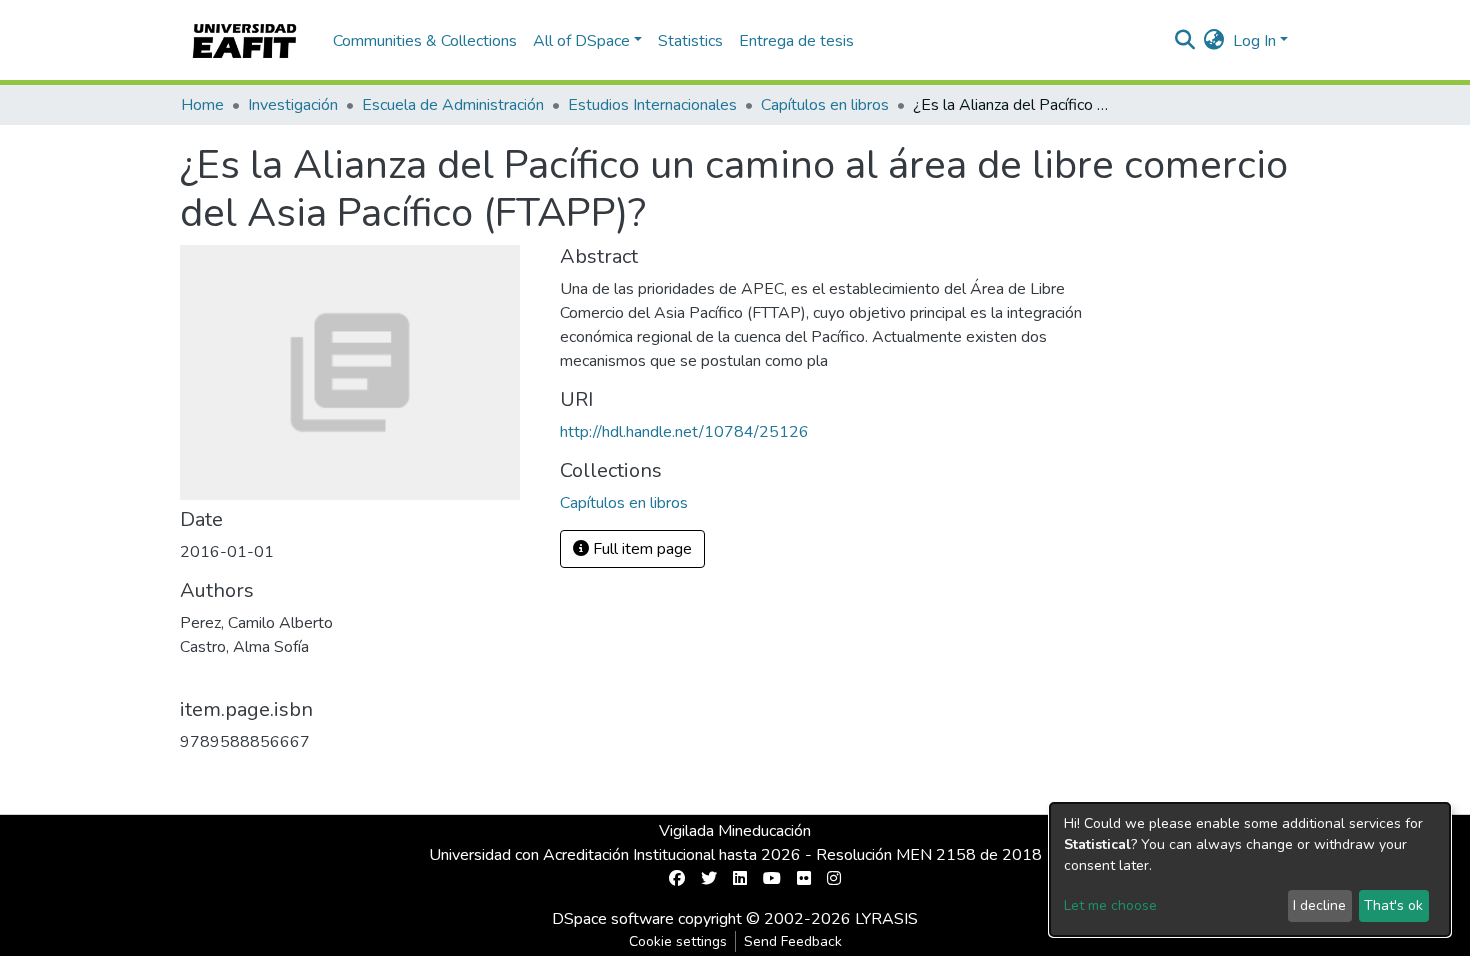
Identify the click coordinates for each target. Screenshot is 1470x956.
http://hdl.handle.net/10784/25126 (684, 432)
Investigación (293, 105)
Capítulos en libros (825, 105)
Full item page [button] (640, 549)
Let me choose (1110, 905)
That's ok (1393, 905)
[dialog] (1250, 869)
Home (202, 105)
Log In (1254, 41)
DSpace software (613, 919)
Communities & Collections (425, 41)
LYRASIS (886, 919)
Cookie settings (678, 941)
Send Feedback (793, 941)
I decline (1319, 905)
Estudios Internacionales (652, 105)
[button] (1214, 41)
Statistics (690, 41)
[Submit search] (1185, 41)
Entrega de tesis (796, 41)
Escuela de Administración (453, 105)
